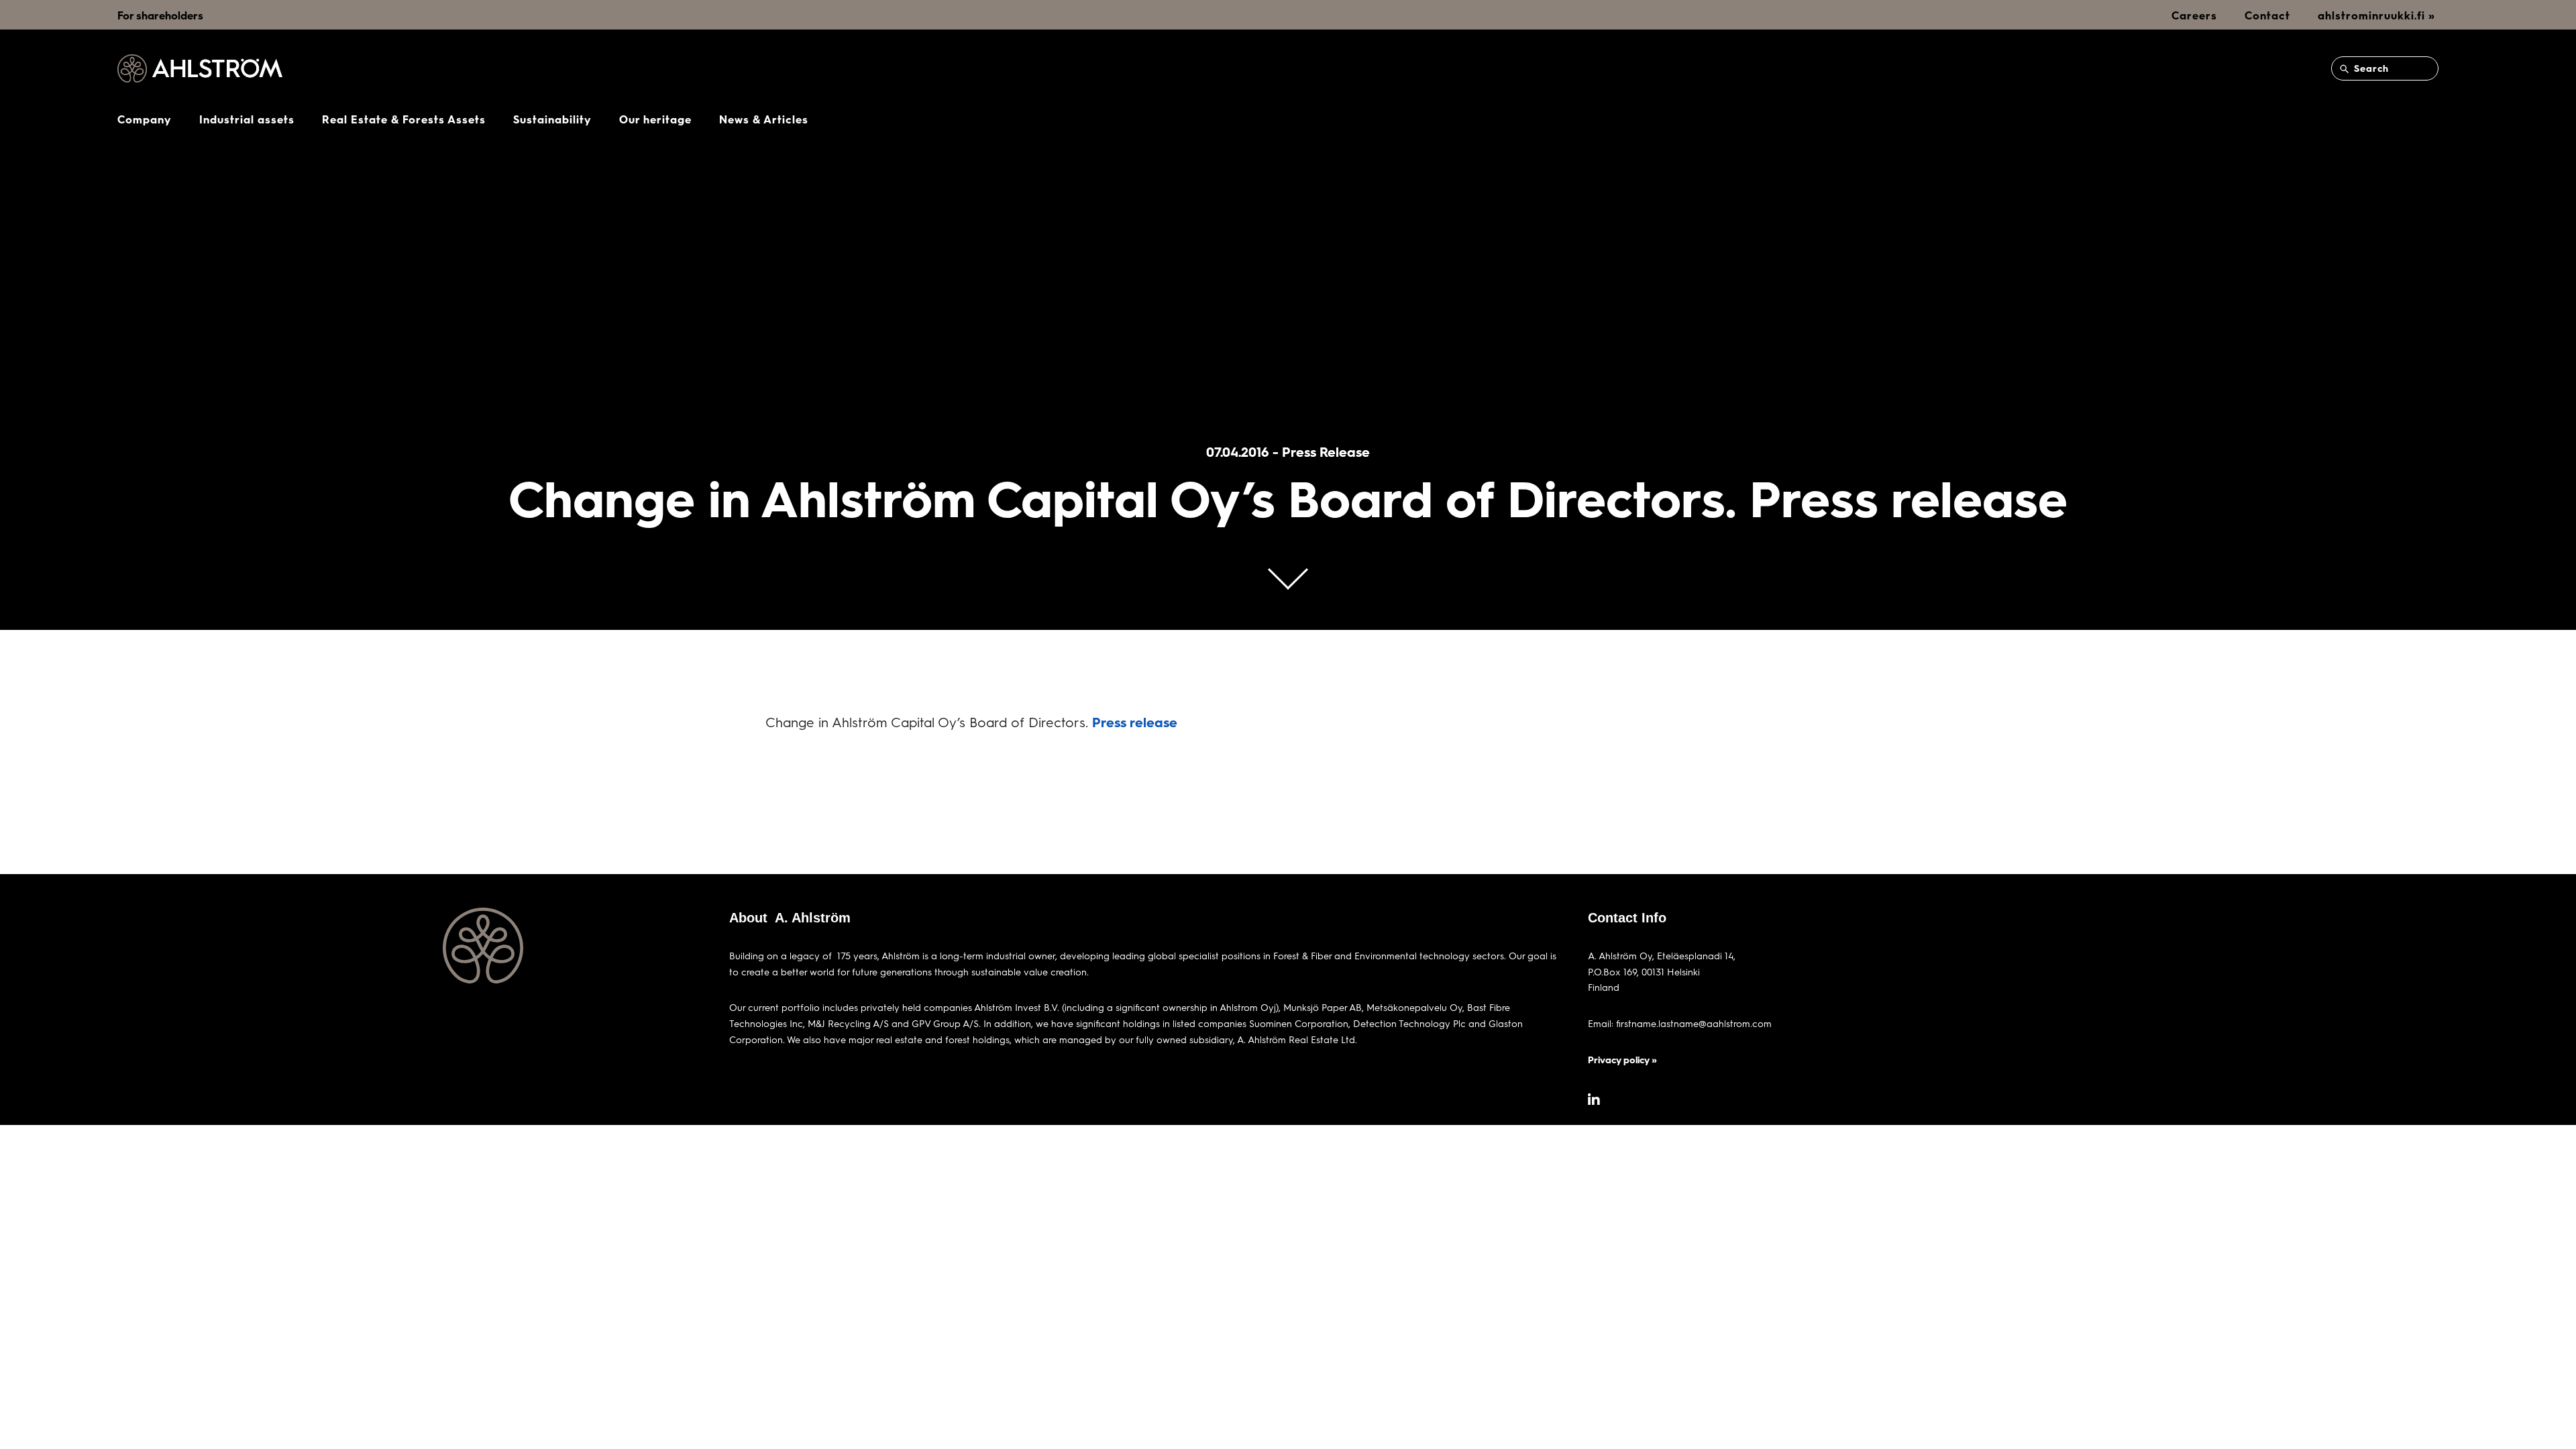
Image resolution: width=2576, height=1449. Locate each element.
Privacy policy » (1622, 1060)
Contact (2267, 15)
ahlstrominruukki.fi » (2376, 15)
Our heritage (655, 119)
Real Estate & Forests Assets (404, 119)
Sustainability (552, 119)
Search (2370, 68)
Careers (2194, 15)
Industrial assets (247, 119)
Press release (1135, 722)
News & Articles (764, 119)
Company (145, 119)
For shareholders (160, 15)
